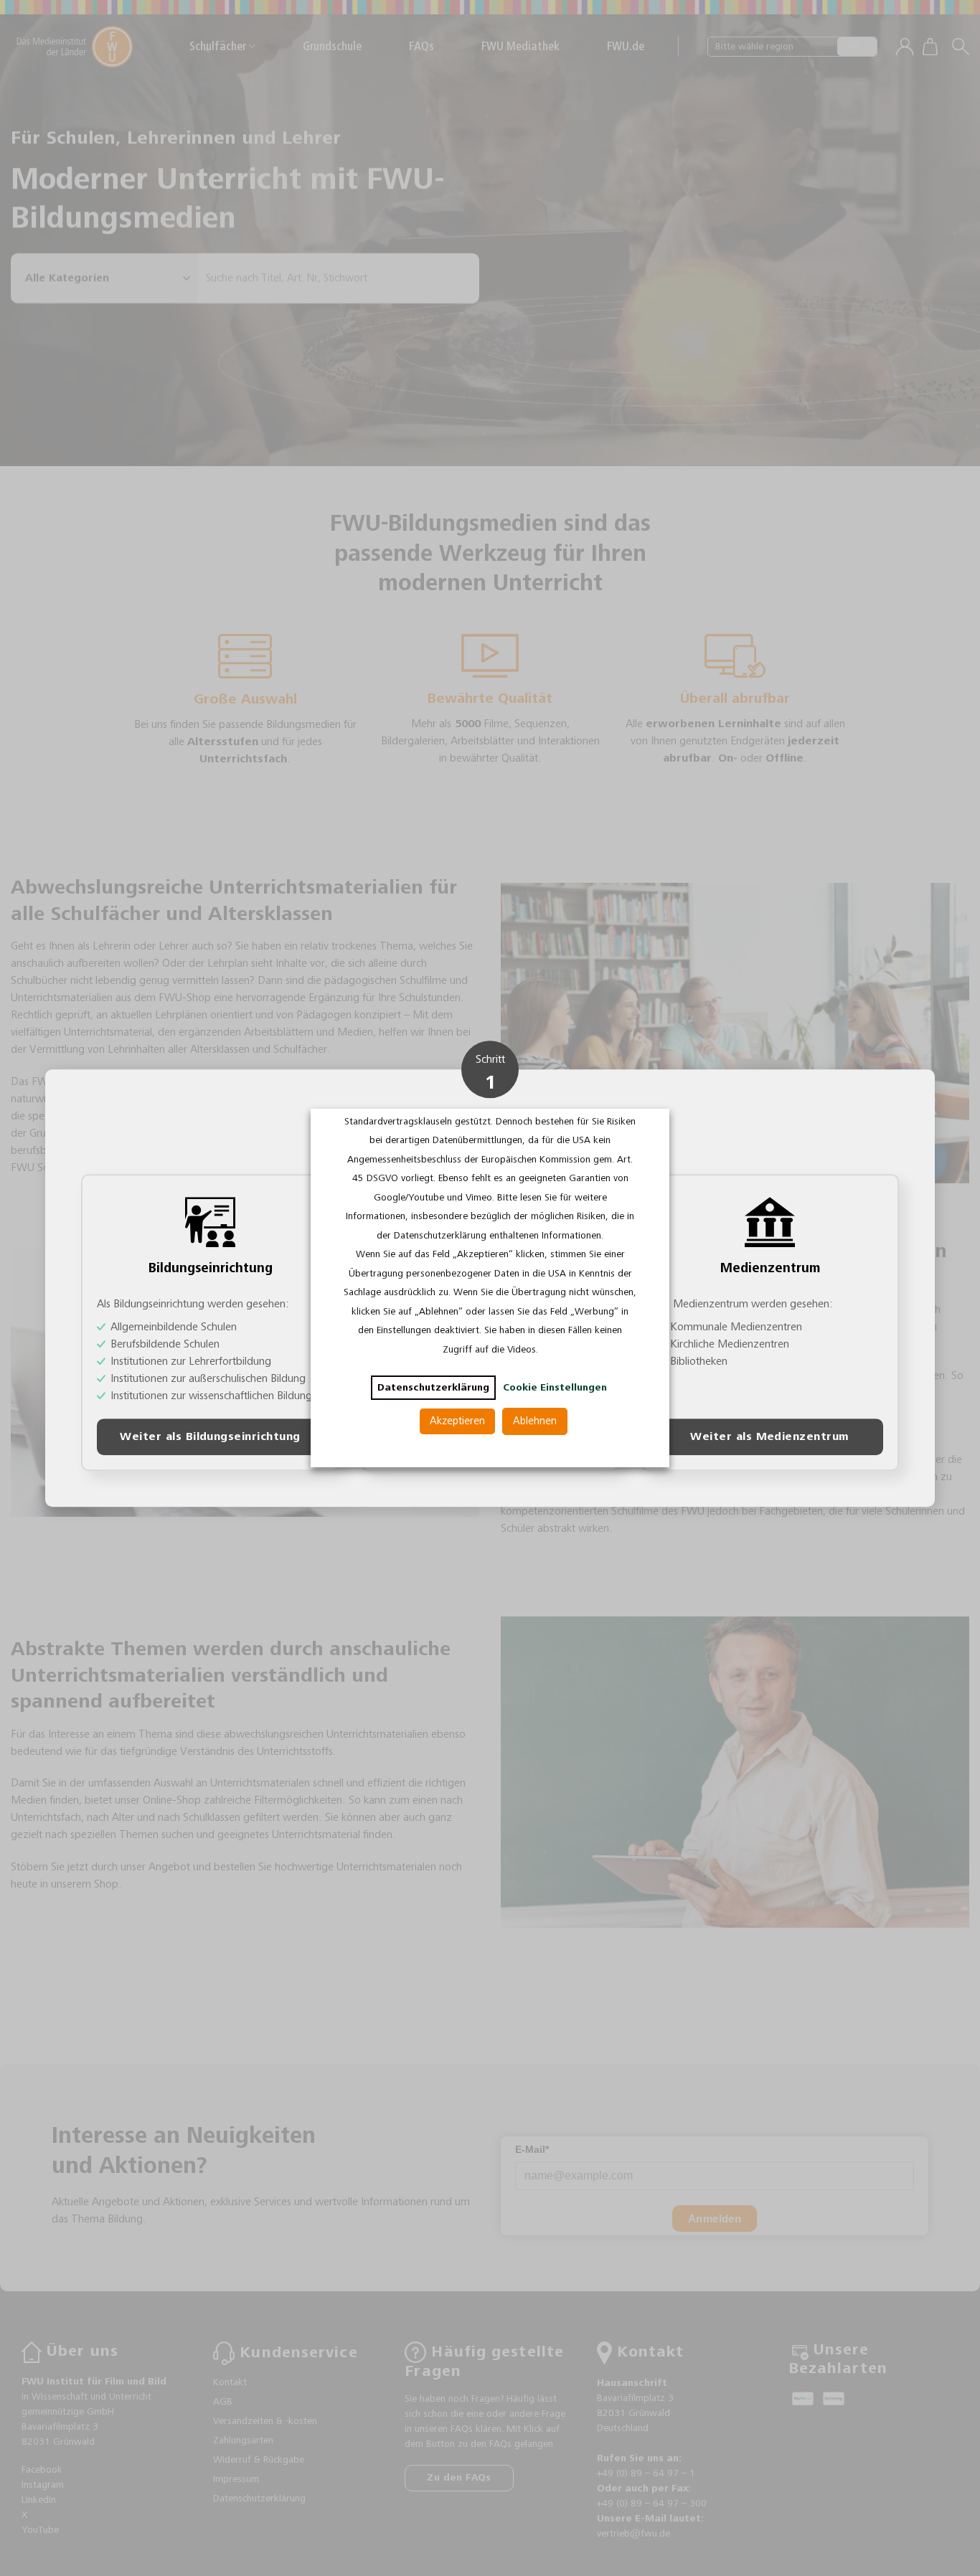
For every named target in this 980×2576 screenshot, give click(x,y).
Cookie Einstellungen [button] (555, 1388)
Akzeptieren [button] (457, 1421)
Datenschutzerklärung (433, 1388)
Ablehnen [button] (535, 1421)
